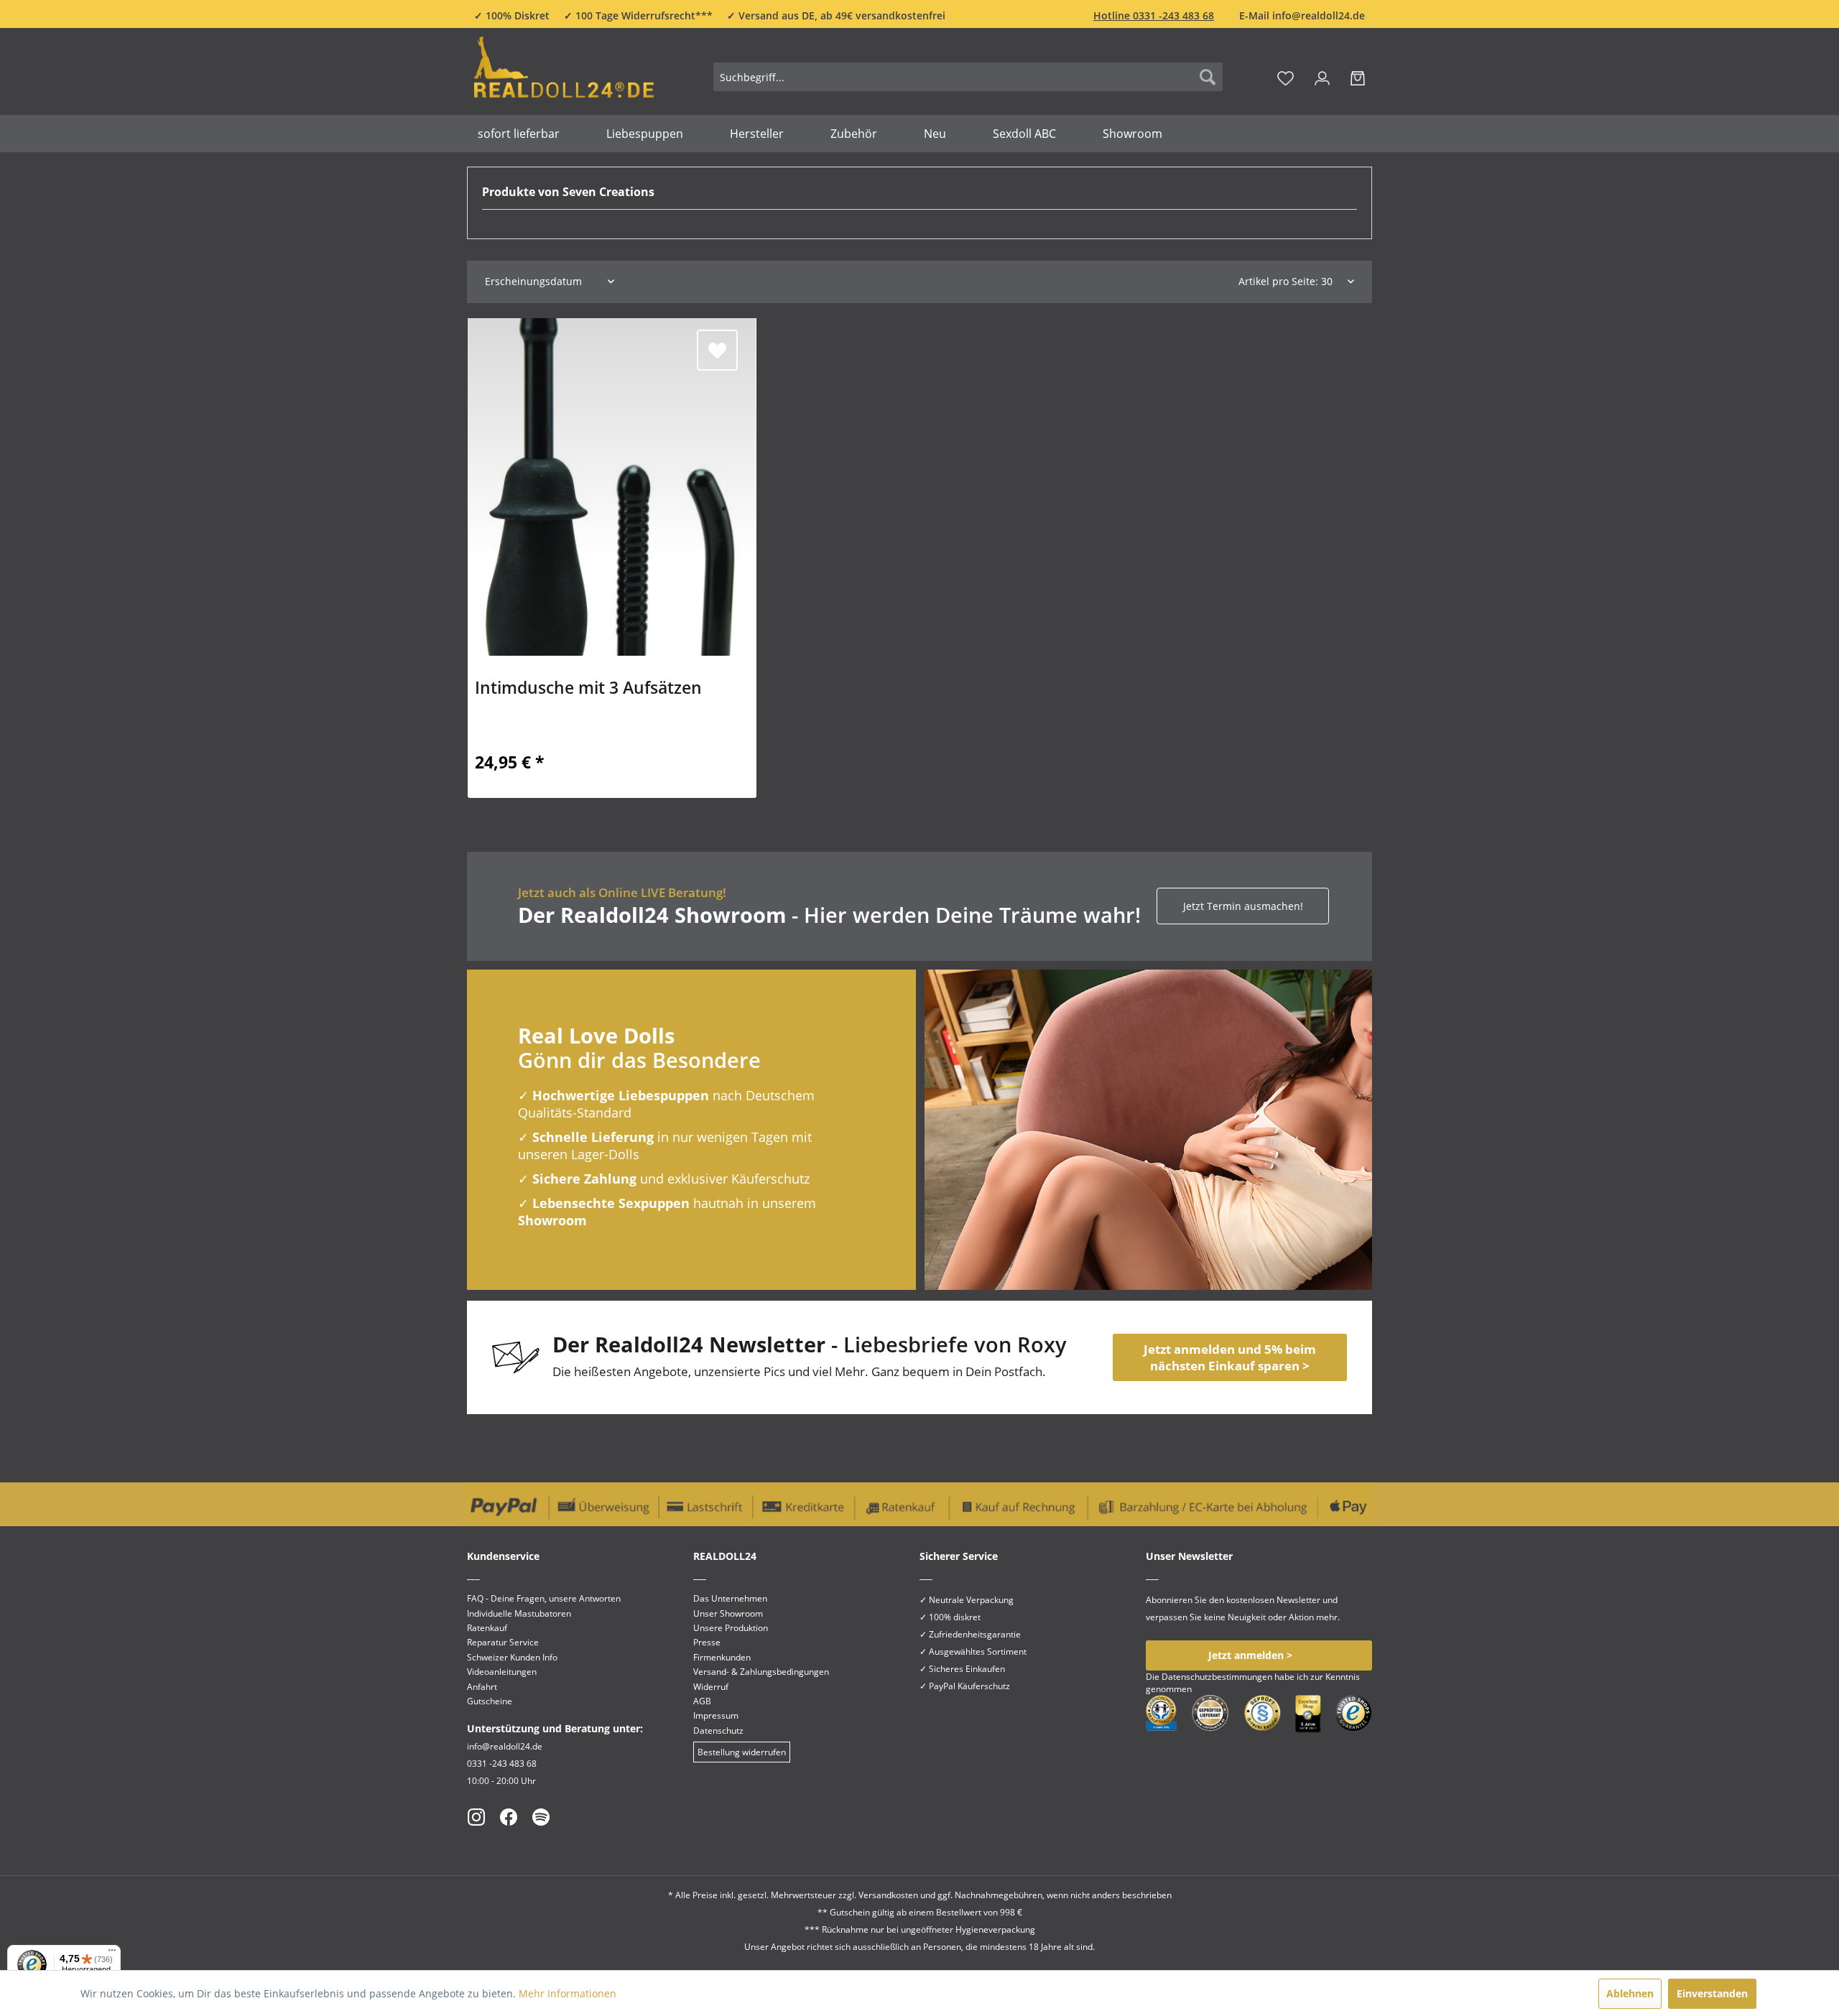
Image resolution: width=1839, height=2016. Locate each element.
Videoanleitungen (502, 1672)
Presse (707, 1642)
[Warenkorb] (1358, 77)
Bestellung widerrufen (742, 1752)
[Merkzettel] (1286, 77)
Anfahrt (482, 1687)
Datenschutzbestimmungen (1217, 1677)
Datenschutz (718, 1731)
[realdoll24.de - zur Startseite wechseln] (564, 74)
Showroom (552, 1220)
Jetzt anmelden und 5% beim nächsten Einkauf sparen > (1230, 1357)
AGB (702, 1701)
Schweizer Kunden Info (512, 1657)
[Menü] (112, 1954)
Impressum (716, 1715)
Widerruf (711, 1687)
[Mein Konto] (1322, 77)
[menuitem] (968, 77)
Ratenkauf (487, 1628)
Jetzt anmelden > (1250, 1655)
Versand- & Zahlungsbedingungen (761, 1672)
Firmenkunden (722, 1657)
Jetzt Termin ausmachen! (1243, 906)
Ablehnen (1630, 1993)
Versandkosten (888, 1895)
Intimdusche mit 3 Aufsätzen (588, 689)
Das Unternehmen (730, 1598)
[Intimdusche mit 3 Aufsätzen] (612, 487)
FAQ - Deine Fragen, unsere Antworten (544, 1598)
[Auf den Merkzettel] (717, 350)
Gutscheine (490, 1701)
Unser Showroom (728, 1613)
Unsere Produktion (731, 1628)
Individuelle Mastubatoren (519, 1613)
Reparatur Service (503, 1642)
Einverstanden (1712, 1993)
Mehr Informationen (568, 1993)
